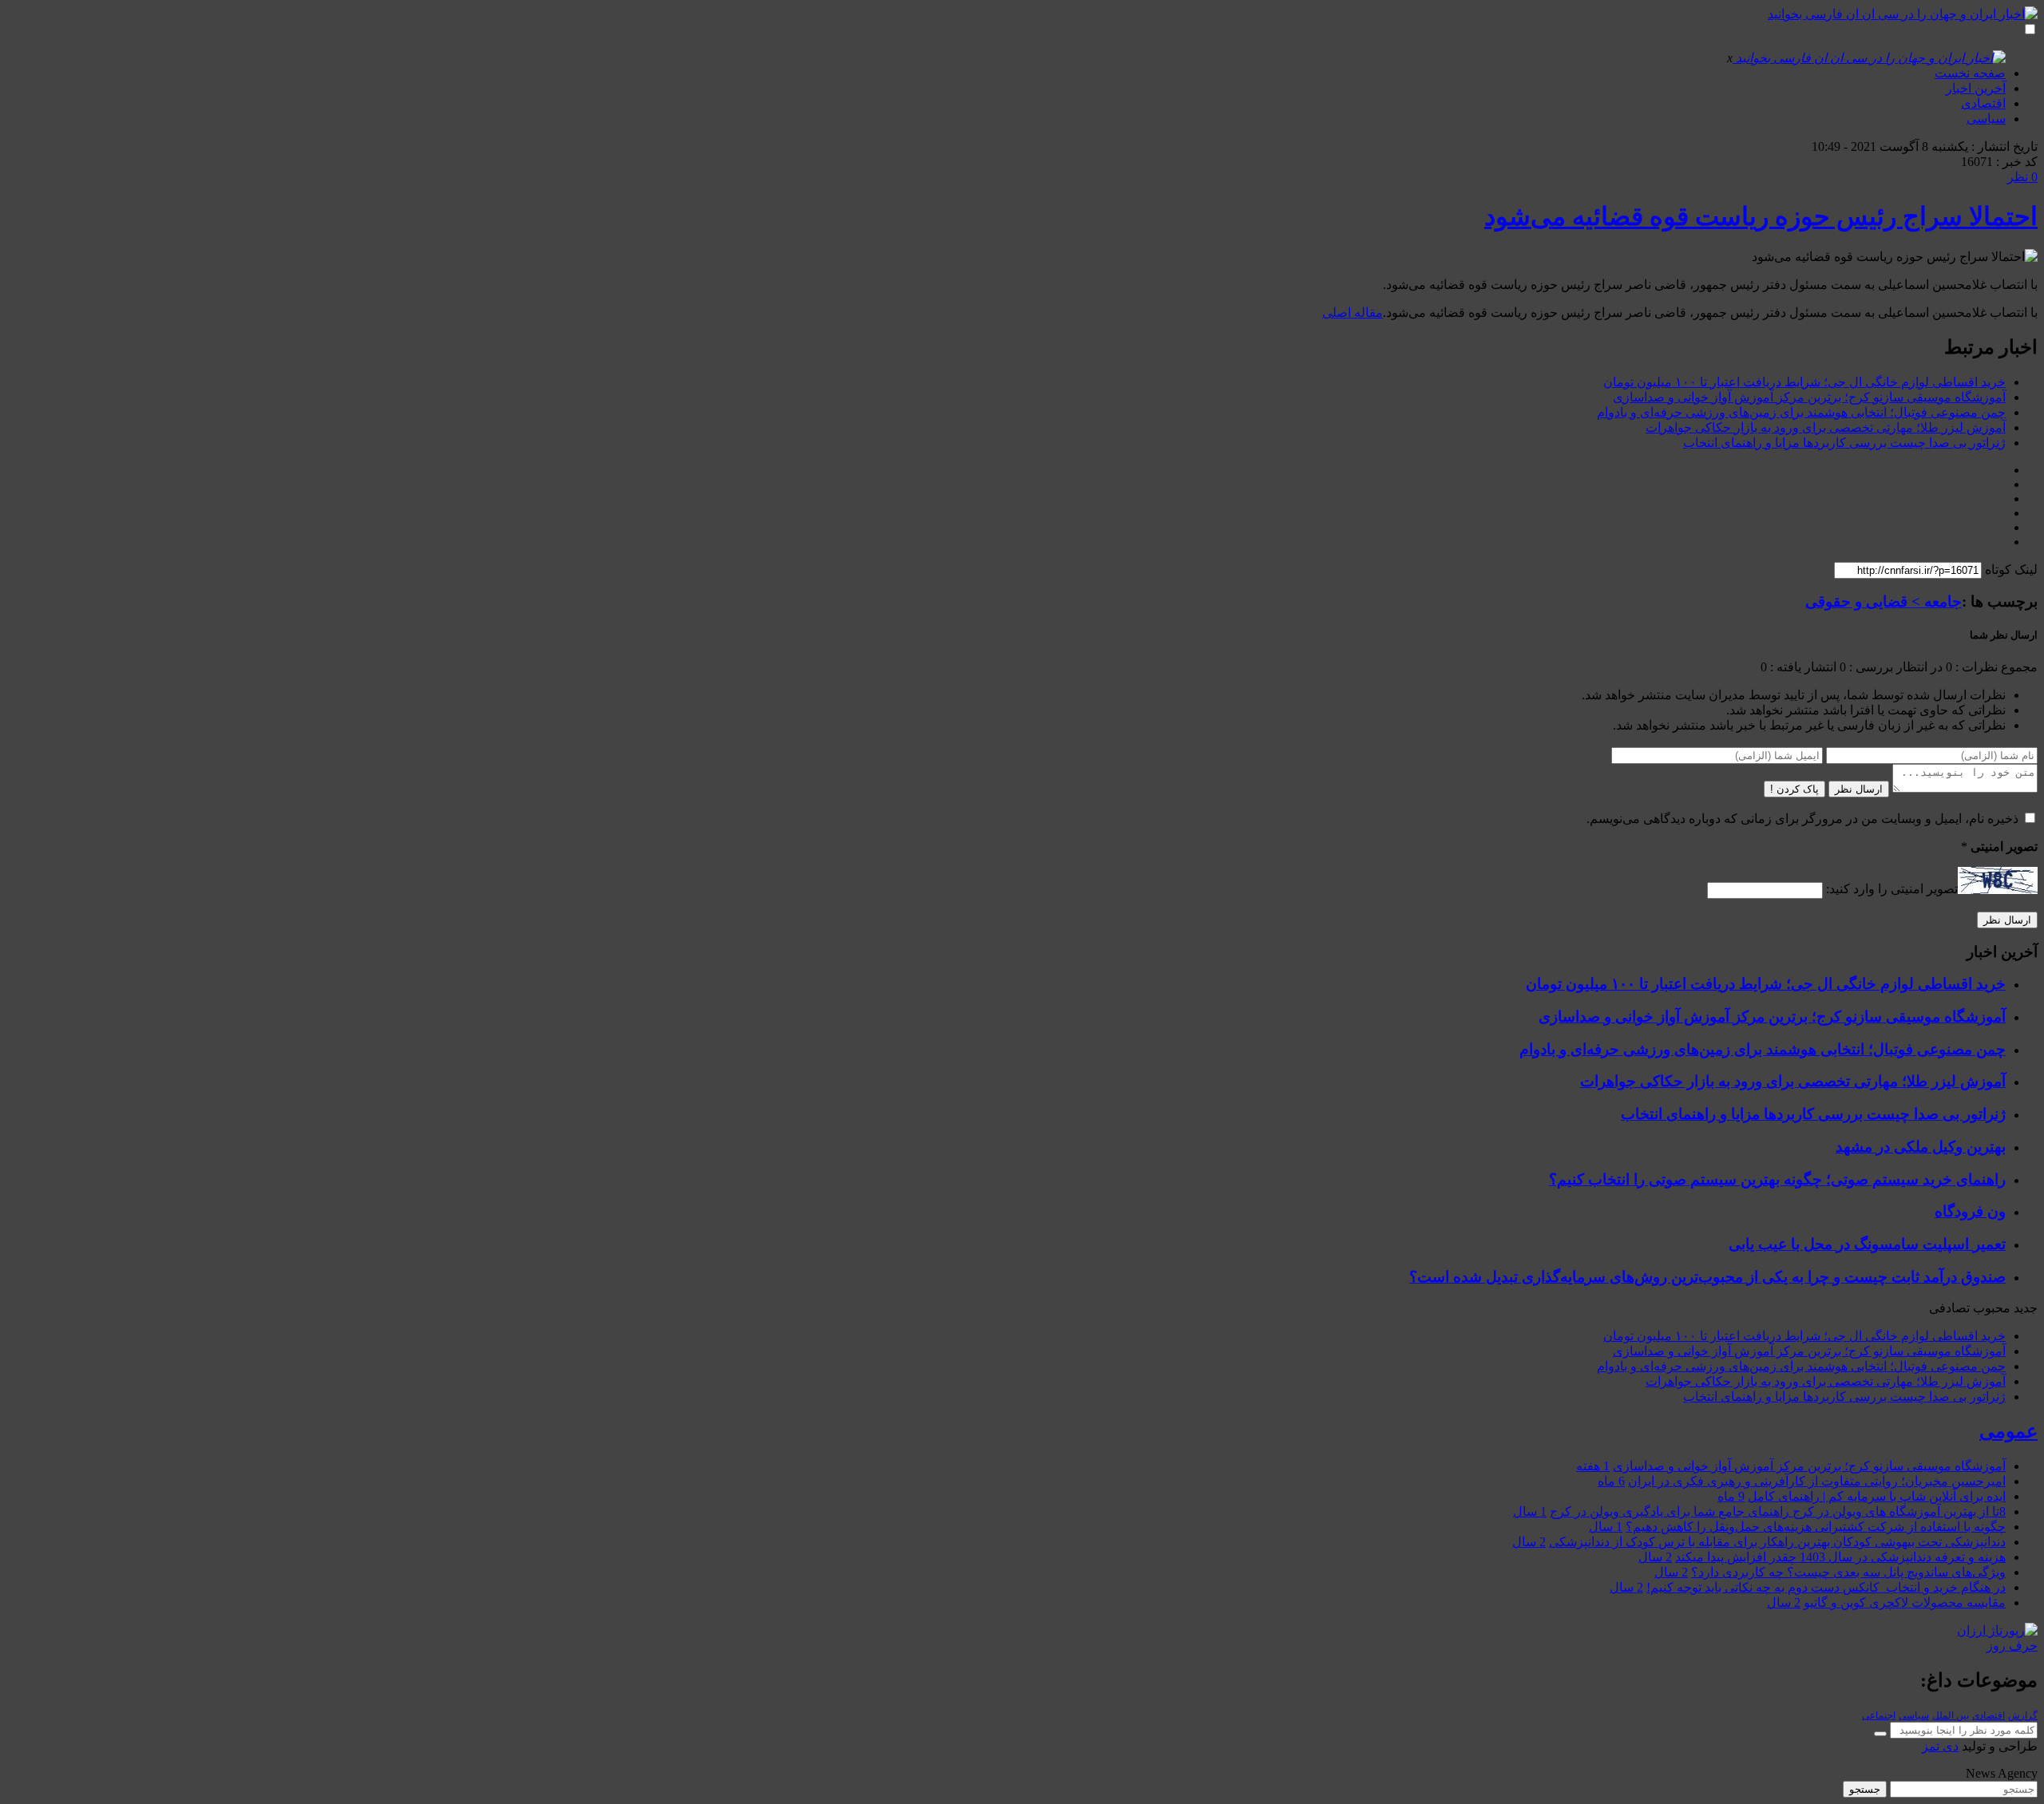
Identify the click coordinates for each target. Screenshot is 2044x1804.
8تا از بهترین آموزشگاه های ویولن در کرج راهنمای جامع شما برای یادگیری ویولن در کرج (1778, 1511)
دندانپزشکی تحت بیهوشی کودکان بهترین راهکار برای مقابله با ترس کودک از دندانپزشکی (1777, 1542)
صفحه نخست (1970, 73)
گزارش (2023, 1715)
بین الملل (1951, 1715)
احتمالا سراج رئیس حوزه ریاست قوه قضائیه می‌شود (1761, 216)
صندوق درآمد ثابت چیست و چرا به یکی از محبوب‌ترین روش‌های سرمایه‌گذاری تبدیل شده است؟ (1707, 1277)
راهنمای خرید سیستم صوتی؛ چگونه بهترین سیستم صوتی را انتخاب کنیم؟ (1777, 1179)
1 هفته (1593, 1466)
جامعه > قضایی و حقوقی (1884, 601)
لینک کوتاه (2011, 570)
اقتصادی (1983, 103)
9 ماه (1731, 1496)
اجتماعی (1879, 1715)
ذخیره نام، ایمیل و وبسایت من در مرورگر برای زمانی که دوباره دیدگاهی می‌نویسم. (1802, 819)
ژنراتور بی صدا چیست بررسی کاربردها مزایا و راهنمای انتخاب (1844, 443)
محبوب (1992, 1308)
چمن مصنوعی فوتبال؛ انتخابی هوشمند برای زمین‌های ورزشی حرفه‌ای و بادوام (1801, 412)
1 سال (1530, 1511)
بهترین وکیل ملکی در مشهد (1921, 1147)
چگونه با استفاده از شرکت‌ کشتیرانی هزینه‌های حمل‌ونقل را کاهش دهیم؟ (1816, 1527)
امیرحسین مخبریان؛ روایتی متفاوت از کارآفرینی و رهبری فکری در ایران (1817, 1481)
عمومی (2008, 1431)
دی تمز (1940, 1746)
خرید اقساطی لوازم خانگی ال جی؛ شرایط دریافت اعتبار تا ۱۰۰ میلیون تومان (1804, 382)
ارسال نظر (1859, 789)
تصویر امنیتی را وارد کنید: (1892, 890)
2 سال (1529, 1542)
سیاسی (1986, 119)
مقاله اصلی (1353, 313)
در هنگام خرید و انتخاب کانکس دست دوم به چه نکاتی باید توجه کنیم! (1826, 1587)
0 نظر (2022, 177)
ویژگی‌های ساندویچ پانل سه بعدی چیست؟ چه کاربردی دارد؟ (1848, 1572)
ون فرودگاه (1970, 1211)
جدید (2026, 1308)
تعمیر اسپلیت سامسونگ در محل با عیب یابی (1867, 1244)
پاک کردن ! (1794, 789)
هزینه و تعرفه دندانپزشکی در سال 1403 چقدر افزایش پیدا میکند (1840, 1557)
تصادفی (1949, 1308)
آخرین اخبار (1976, 88)
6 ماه (1611, 1481)
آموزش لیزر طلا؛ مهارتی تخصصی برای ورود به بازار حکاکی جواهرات (1826, 427)
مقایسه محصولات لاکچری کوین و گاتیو (1905, 1602)
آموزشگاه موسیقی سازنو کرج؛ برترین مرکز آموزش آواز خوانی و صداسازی (1809, 397)
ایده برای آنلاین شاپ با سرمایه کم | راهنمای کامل (1877, 1496)
